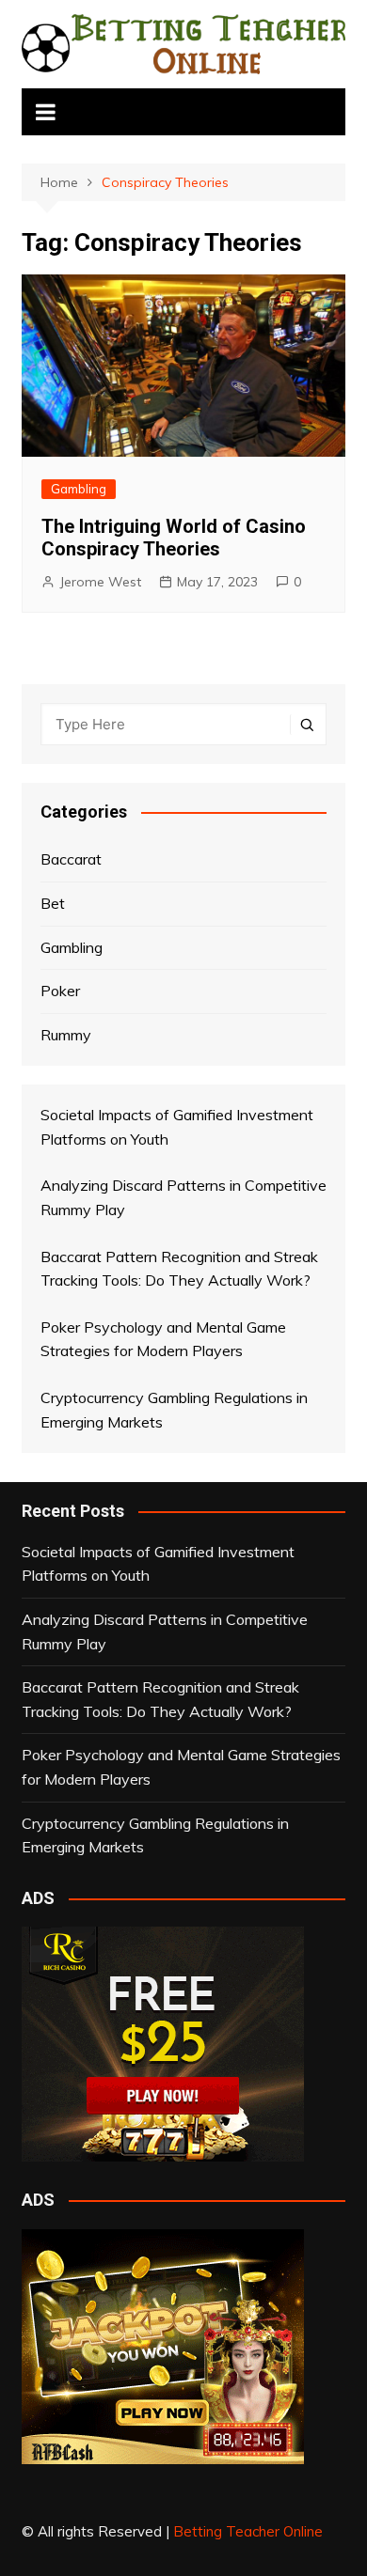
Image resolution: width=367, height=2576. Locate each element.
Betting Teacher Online (248, 2531)
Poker (60, 991)
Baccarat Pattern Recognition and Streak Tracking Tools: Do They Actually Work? (160, 1699)
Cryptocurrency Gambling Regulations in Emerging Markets (155, 1835)
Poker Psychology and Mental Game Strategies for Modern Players (181, 1767)
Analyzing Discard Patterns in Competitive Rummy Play (165, 1631)
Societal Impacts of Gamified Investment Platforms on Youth (158, 1564)
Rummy (66, 1035)
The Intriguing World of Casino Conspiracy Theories (174, 538)
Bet (53, 903)
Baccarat (71, 859)
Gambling (79, 489)
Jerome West (100, 582)
